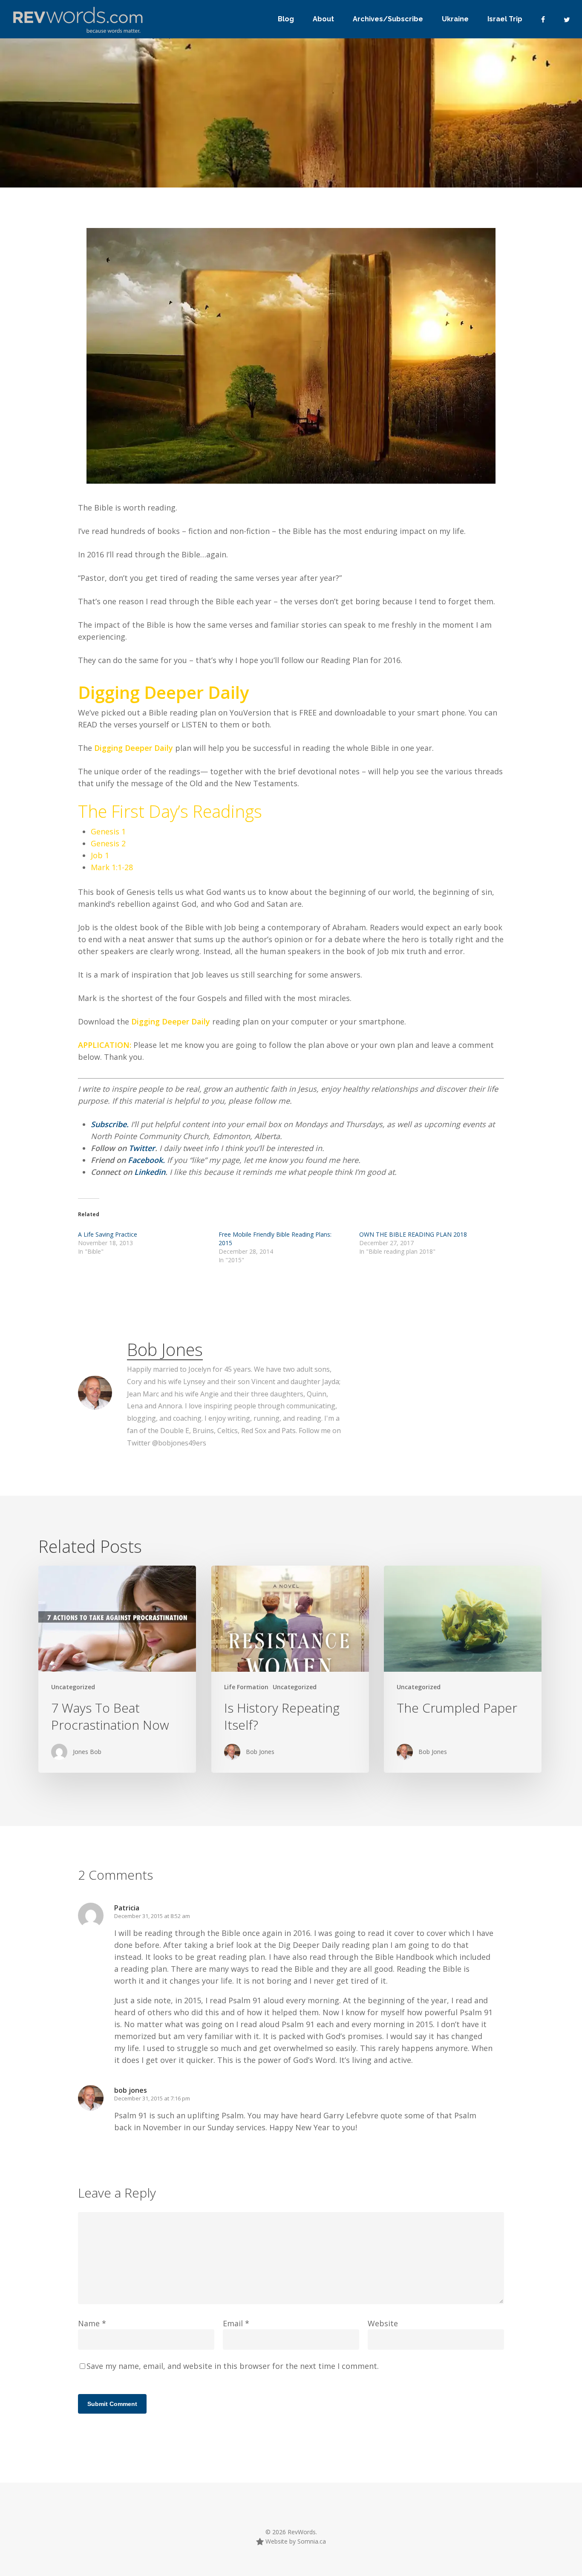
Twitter (142, 1148)
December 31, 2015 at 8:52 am (152, 1916)
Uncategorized (73, 1687)
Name (92, 2323)
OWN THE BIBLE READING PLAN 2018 (413, 1234)
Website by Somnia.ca (295, 2541)
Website (383, 2323)
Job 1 (100, 855)
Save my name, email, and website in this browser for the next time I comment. (233, 2366)
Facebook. (146, 1160)
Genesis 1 (108, 831)
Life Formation (246, 1687)
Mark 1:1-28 (112, 867)
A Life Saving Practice (108, 1234)
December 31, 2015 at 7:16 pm (152, 2098)
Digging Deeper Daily (134, 748)
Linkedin (150, 1172)
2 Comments (417, 165)
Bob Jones (165, 1349)
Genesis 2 (108, 843)
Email (236, 2323)
